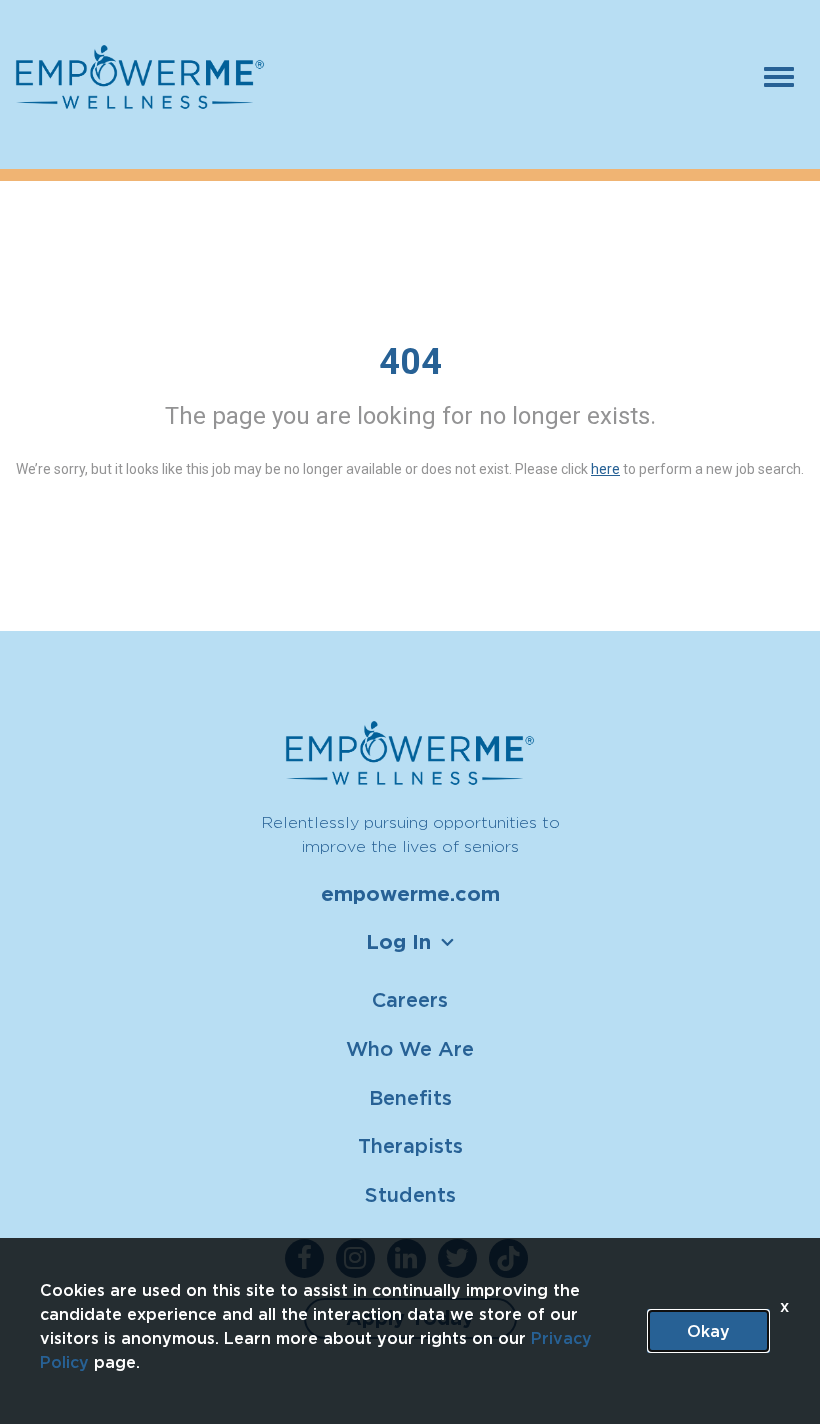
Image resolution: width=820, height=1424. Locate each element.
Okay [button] (708, 1331)
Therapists (410, 1145)
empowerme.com (410, 894)
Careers (410, 999)
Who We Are (410, 1048)
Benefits (410, 1097)
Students (410, 1194)
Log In (398, 942)
